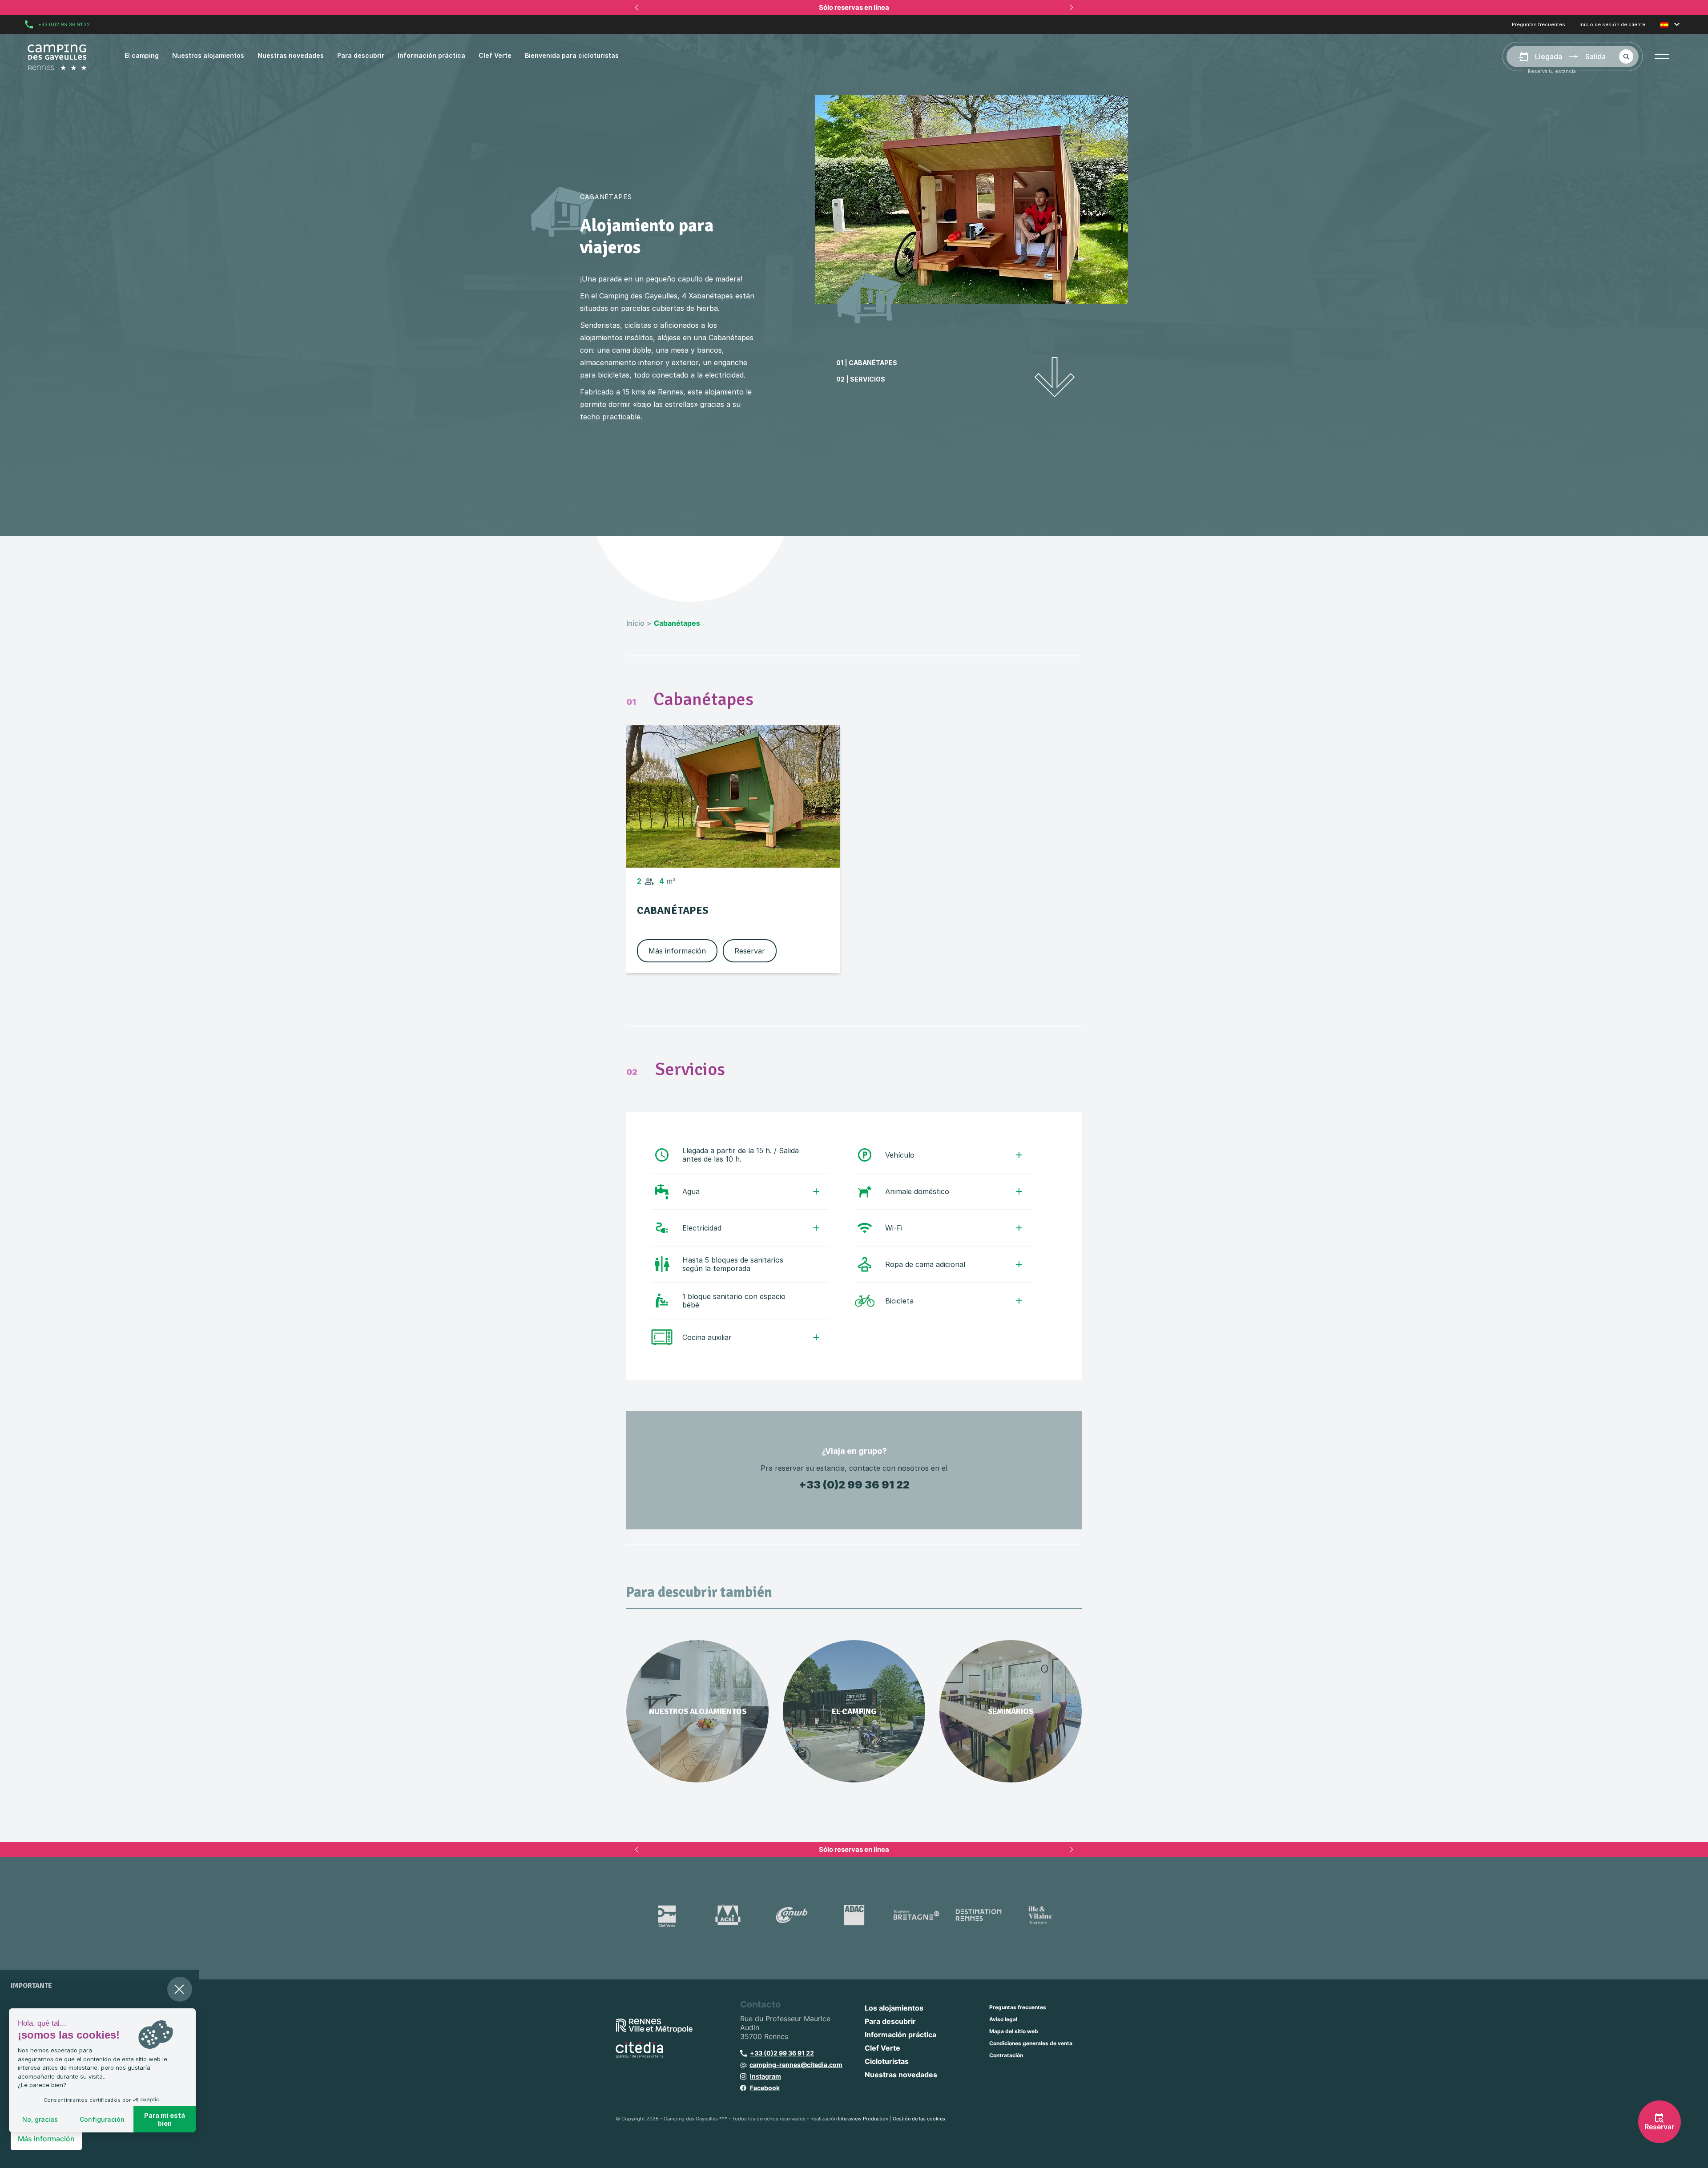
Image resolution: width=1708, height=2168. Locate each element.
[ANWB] (792, 1915)
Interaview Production (863, 2119)
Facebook (765, 2088)
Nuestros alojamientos (208, 55)
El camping (142, 55)
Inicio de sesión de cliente (1612, 25)
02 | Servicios (861, 379)
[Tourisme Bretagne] (916, 1915)
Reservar (750, 951)
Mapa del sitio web (1014, 2031)
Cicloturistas (887, 2061)
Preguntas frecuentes (1539, 25)
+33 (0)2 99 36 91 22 (64, 24)
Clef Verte (495, 55)
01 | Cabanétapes (867, 363)
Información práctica (431, 55)
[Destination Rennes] (979, 1915)
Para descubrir (361, 55)
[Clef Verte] (667, 1915)
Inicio (635, 623)
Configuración (102, 2119)
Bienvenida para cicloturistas (572, 55)
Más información (677, 951)
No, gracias (40, 2119)
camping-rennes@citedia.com (796, 2065)
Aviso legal (1003, 2019)
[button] (1662, 56)
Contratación (1006, 2055)
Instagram (765, 2076)
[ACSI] (729, 1915)
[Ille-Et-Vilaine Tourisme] (1041, 1915)
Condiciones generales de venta (1031, 2043)
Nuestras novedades (291, 55)
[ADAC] (854, 1915)
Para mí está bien (165, 2119)
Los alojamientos (894, 2008)
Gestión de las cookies (919, 2119)
